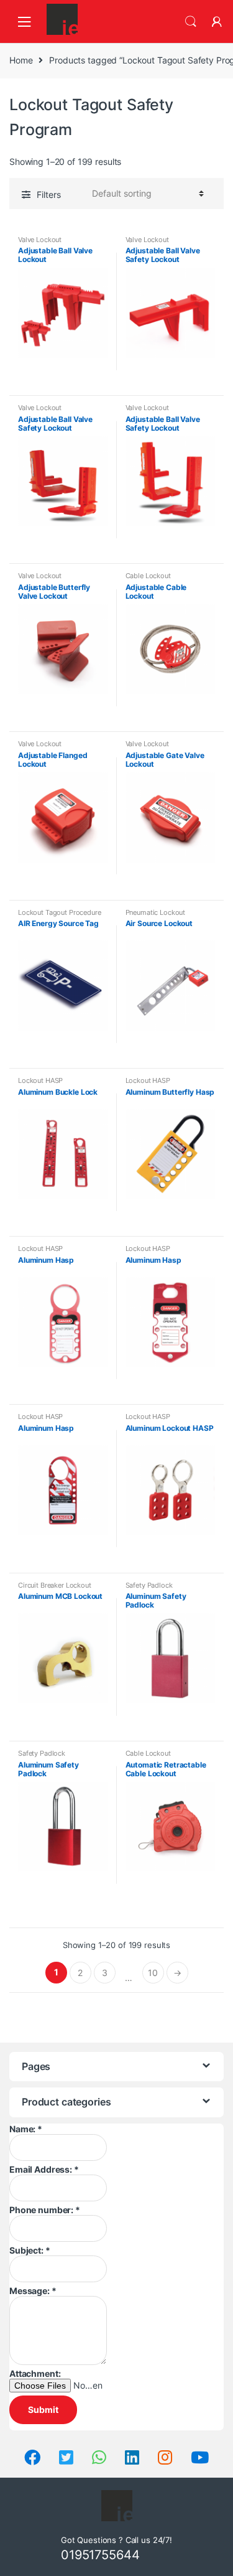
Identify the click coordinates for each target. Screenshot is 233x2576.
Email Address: (44, 2169)
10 (153, 1973)
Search (191, 22)
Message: (33, 2291)
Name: (26, 2129)
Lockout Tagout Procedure (60, 912)
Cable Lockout (148, 576)
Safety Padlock (149, 1585)
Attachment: (35, 2373)
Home (21, 60)
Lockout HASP (40, 1080)
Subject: (30, 2250)
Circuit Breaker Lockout (55, 1585)
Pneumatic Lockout (156, 912)
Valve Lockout (40, 240)
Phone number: (45, 2210)
